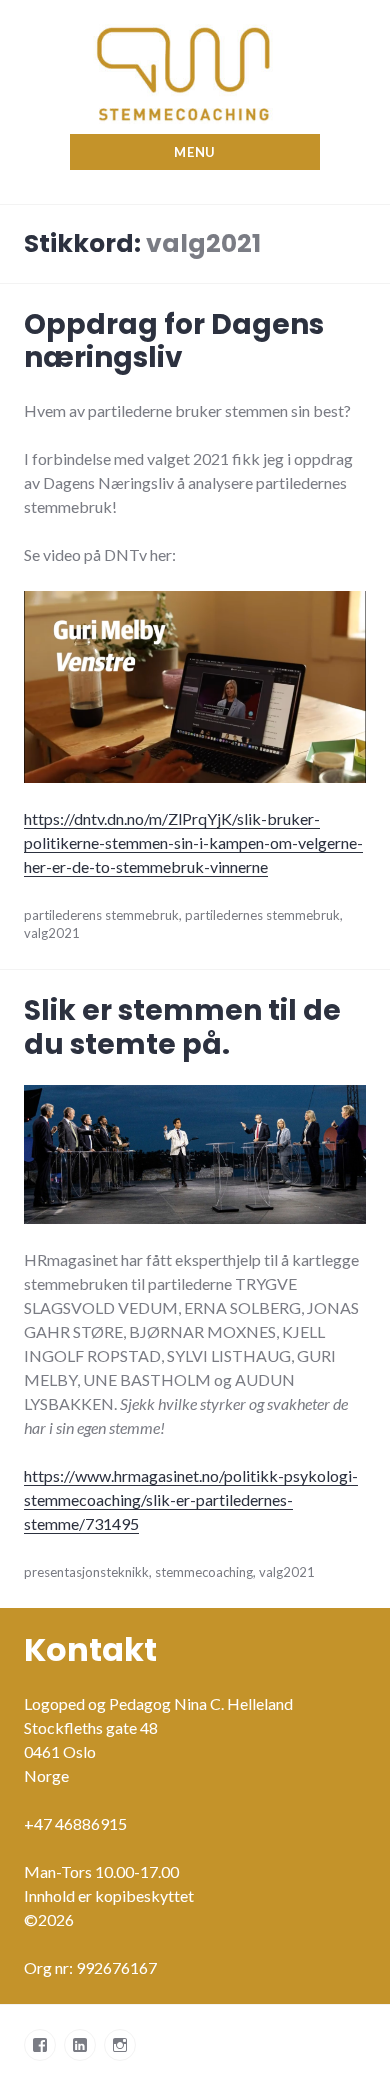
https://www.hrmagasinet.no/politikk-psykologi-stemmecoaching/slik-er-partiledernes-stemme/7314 (191, 1499)
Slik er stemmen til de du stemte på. (182, 1027)
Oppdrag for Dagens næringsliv (174, 341)
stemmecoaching (204, 1572)
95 (130, 1523)
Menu (195, 152)
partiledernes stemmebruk (262, 915)
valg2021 (52, 933)
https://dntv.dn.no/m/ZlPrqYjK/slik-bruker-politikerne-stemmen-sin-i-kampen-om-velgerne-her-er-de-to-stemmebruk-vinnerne (193, 842)
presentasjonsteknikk (86, 1572)
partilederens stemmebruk (101, 915)
